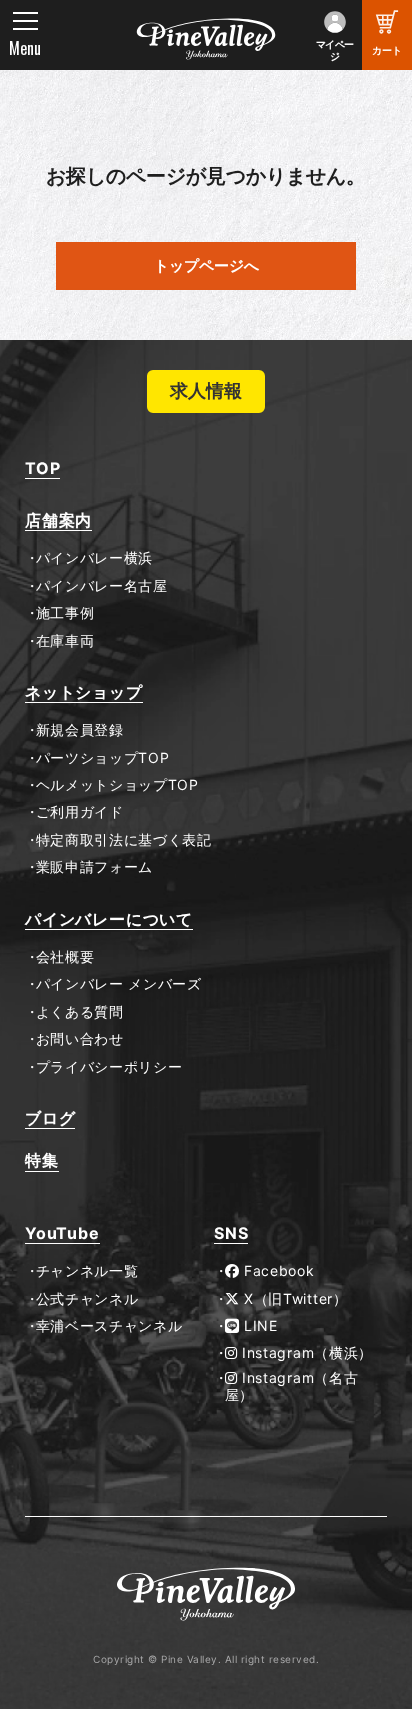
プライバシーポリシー (109, 1067)
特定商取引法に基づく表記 (124, 840)
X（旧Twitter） (293, 1299)
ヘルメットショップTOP (117, 785)
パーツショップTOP (103, 758)
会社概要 (65, 957)
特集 (42, 1160)
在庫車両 (65, 641)
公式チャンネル (87, 1299)
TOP (42, 468)
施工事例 (65, 613)
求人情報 (206, 390)
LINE (258, 1326)
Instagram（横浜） (305, 1353)
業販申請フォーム (94, 867)
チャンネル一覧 (87, 1271)
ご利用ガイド (80, 812)
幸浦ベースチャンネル (109, 1326)
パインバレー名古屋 (102, 586)
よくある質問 (80, 1012)
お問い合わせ (80, 1039)
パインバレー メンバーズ (119, 984)
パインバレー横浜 (94, 558)
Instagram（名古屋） (292, 1386)
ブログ (50, 1118)
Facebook (276, 1271)
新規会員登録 (80, 730)
